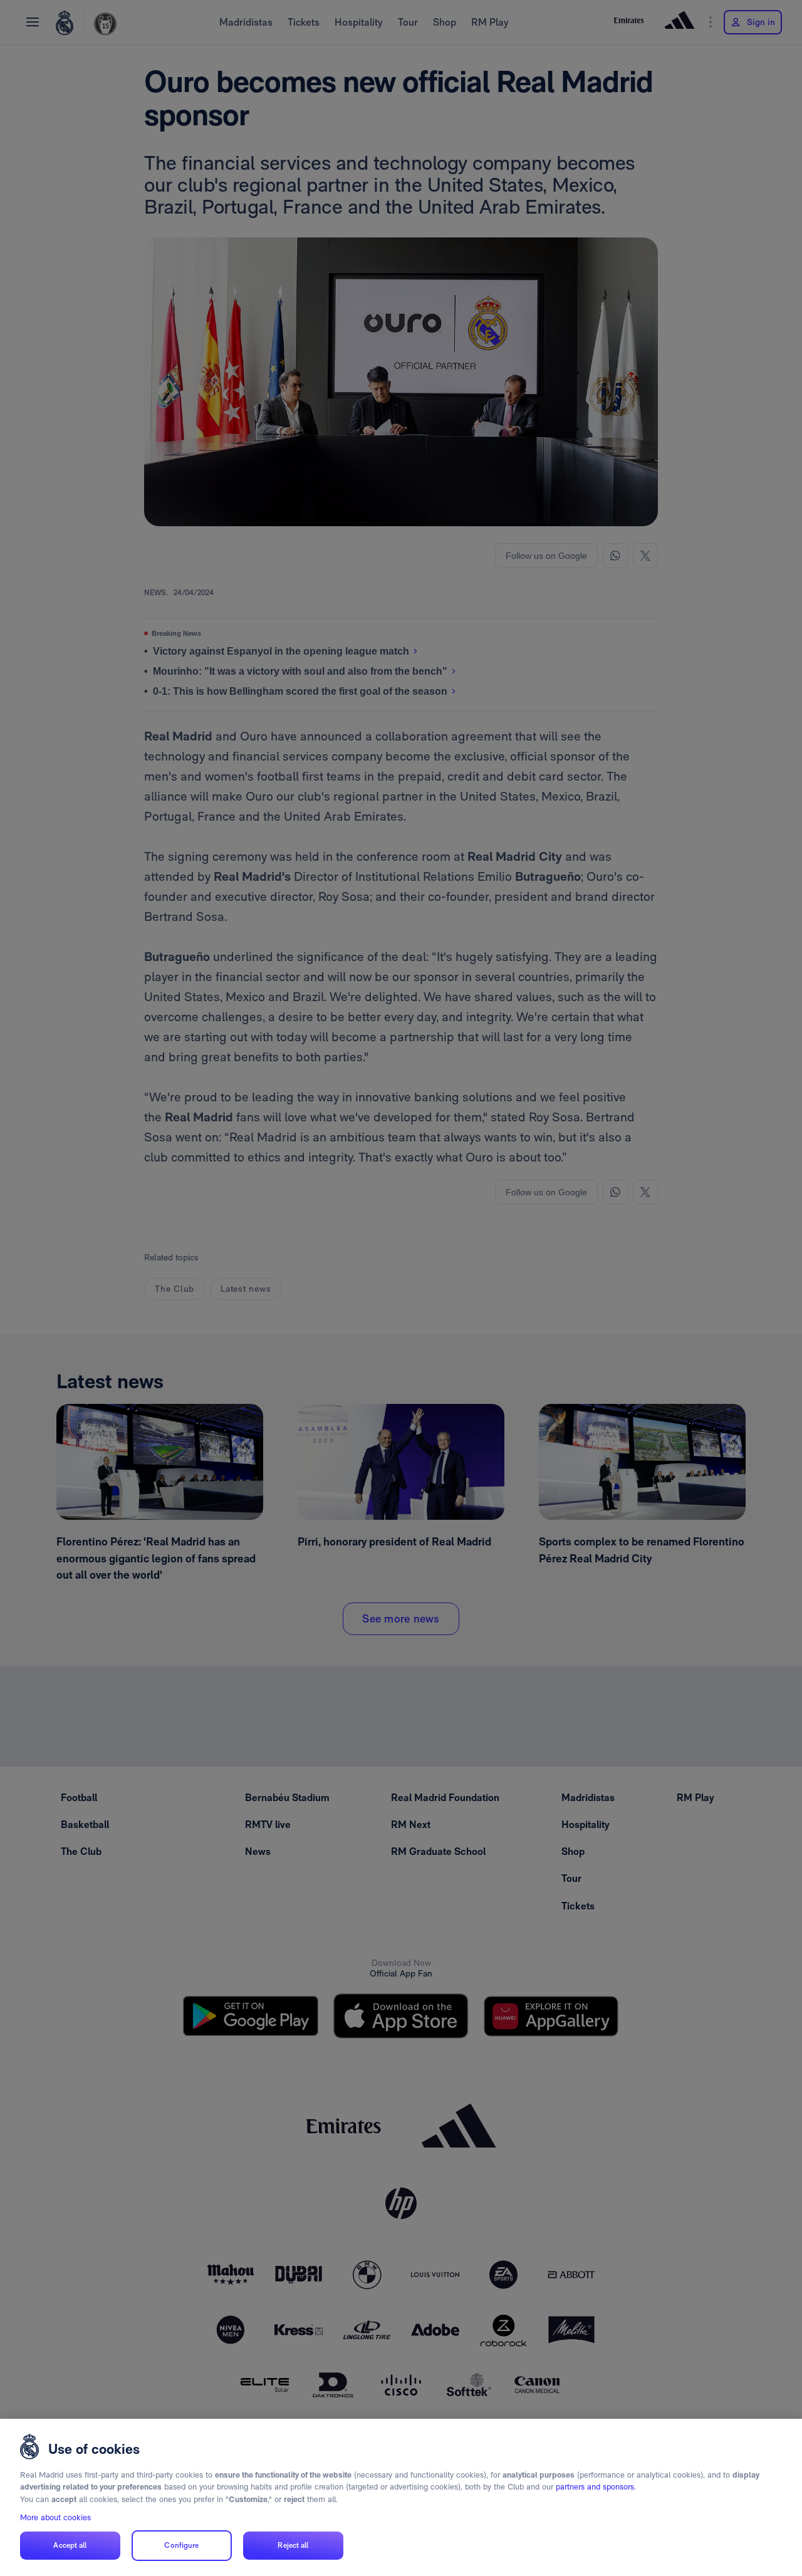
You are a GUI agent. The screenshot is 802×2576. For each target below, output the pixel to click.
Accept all (70, 2545)
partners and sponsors (595, 2487)
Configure (181, 2545)
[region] (401, 2497)
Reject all (293, 2545)
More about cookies (55, 2517)
